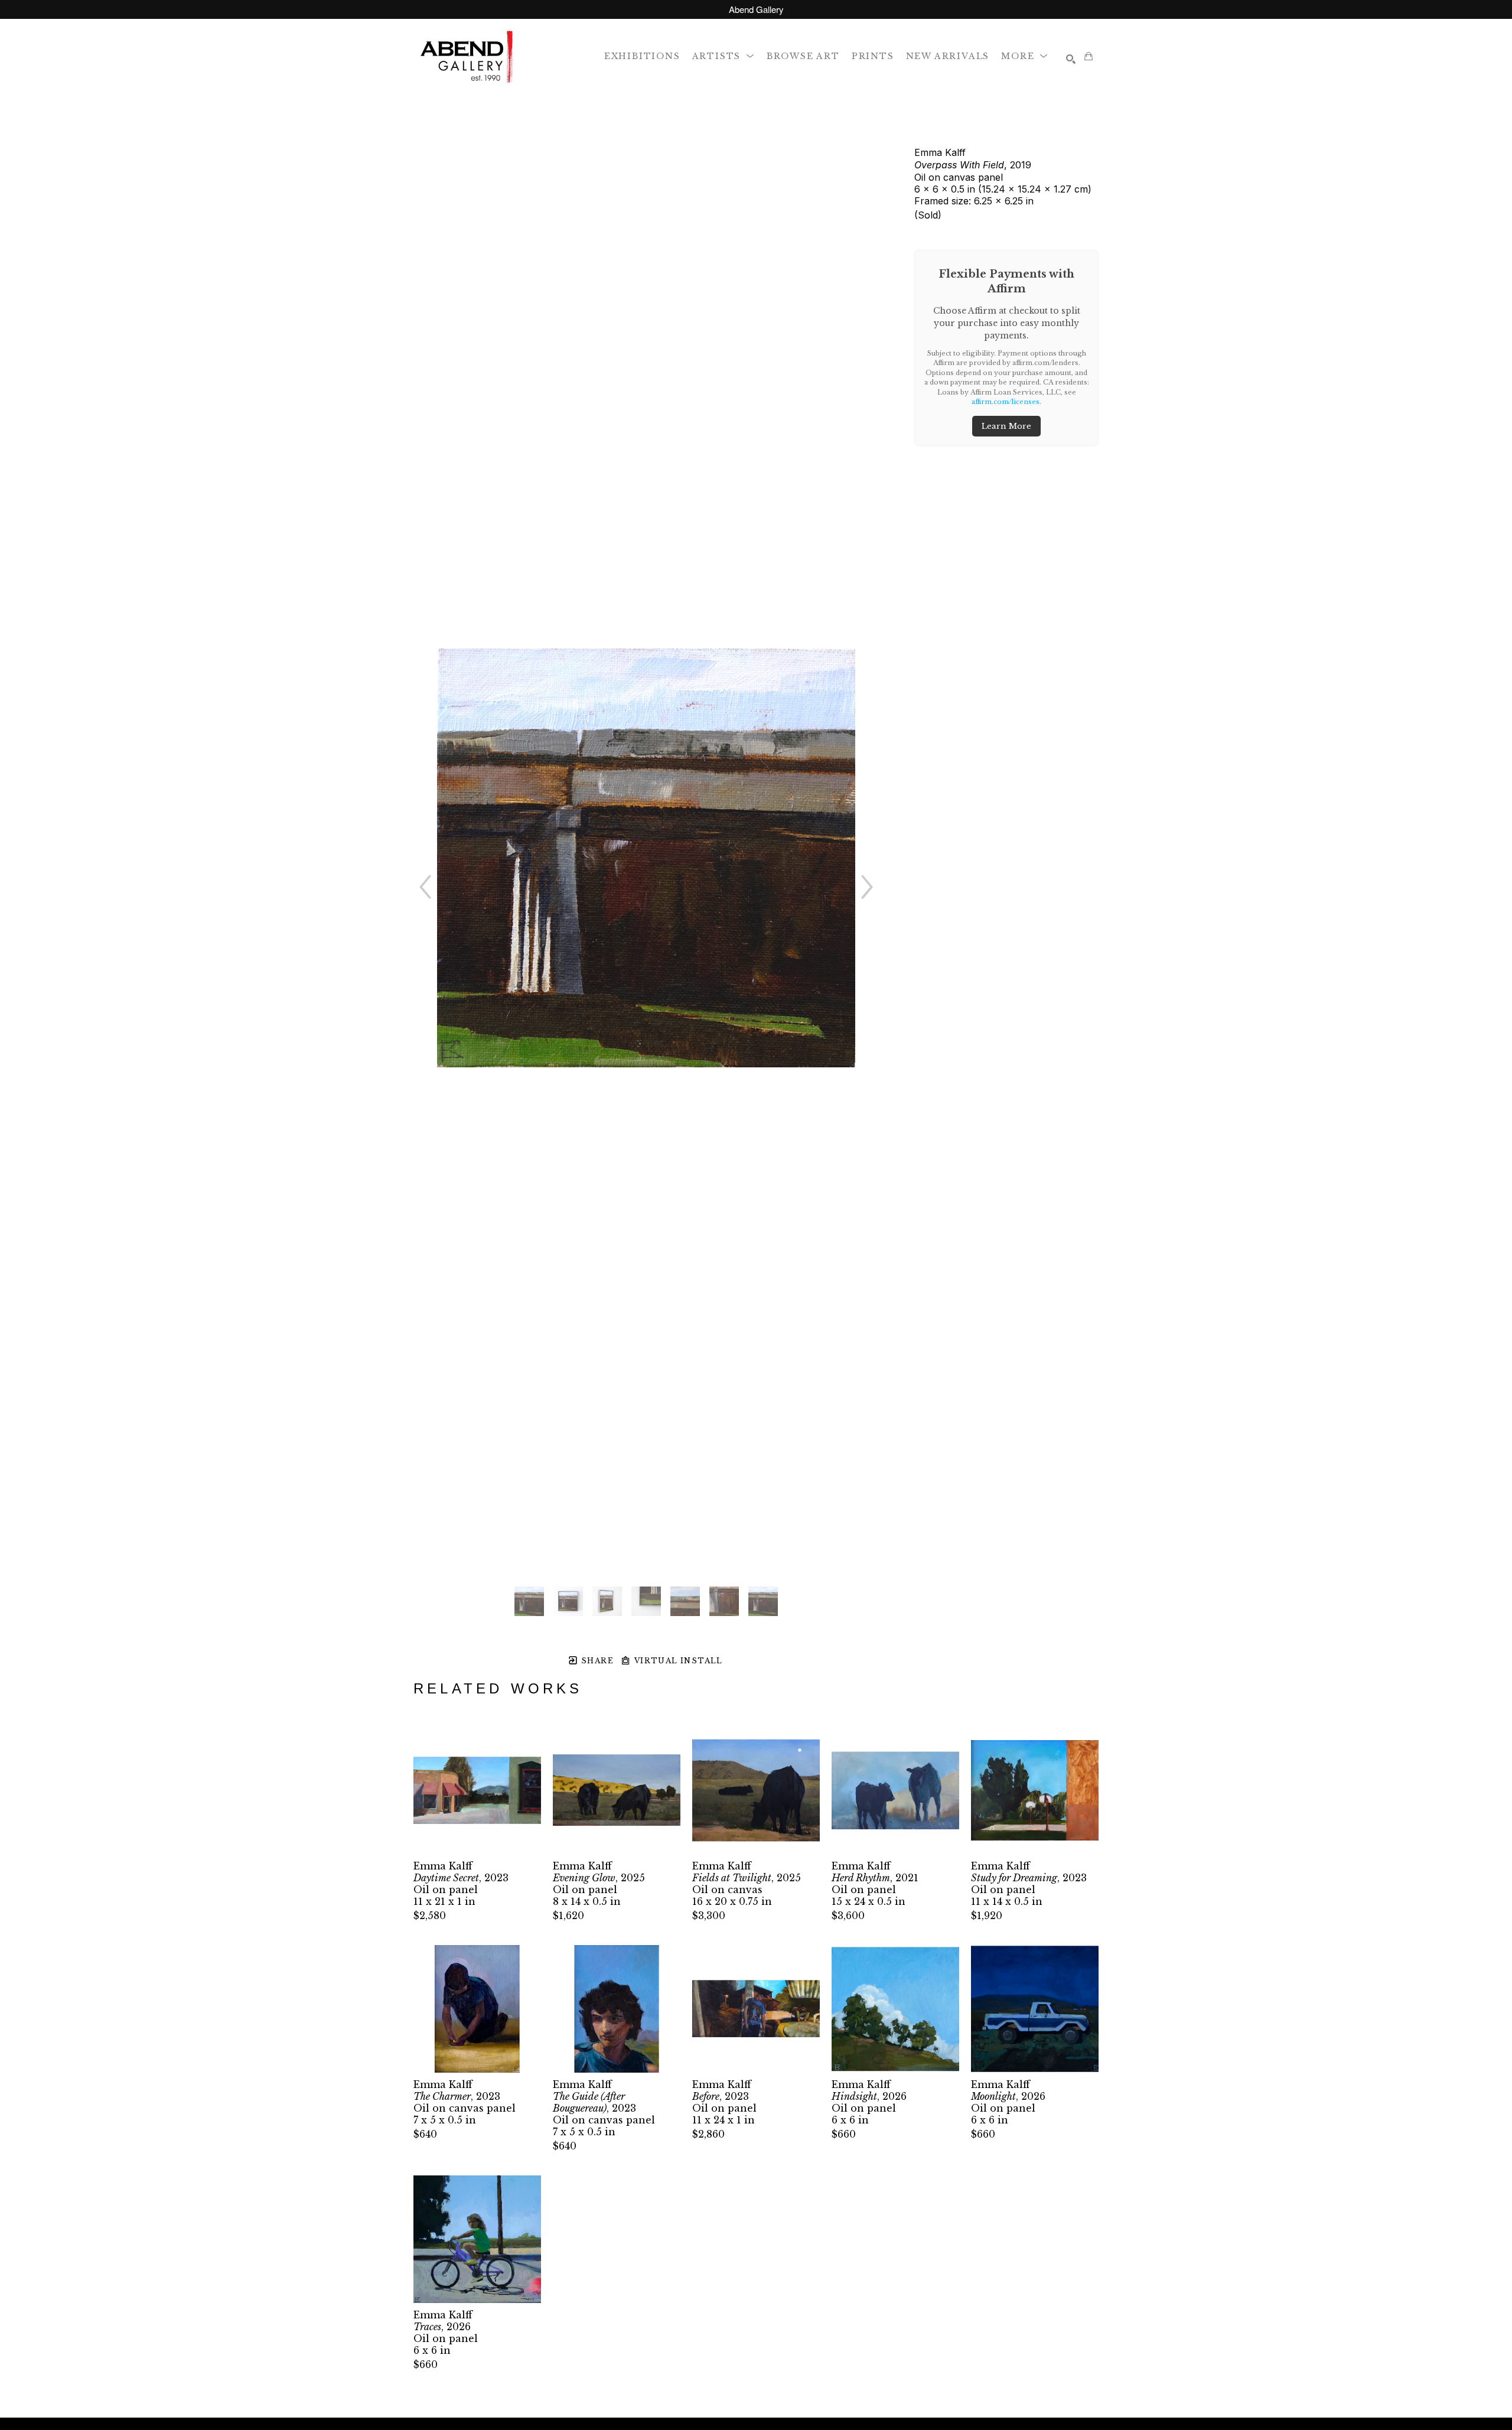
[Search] (1071, 59)
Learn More (1006, 426)
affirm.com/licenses (1006, 402)
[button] (724, 56)
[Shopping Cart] (1089, 56)
